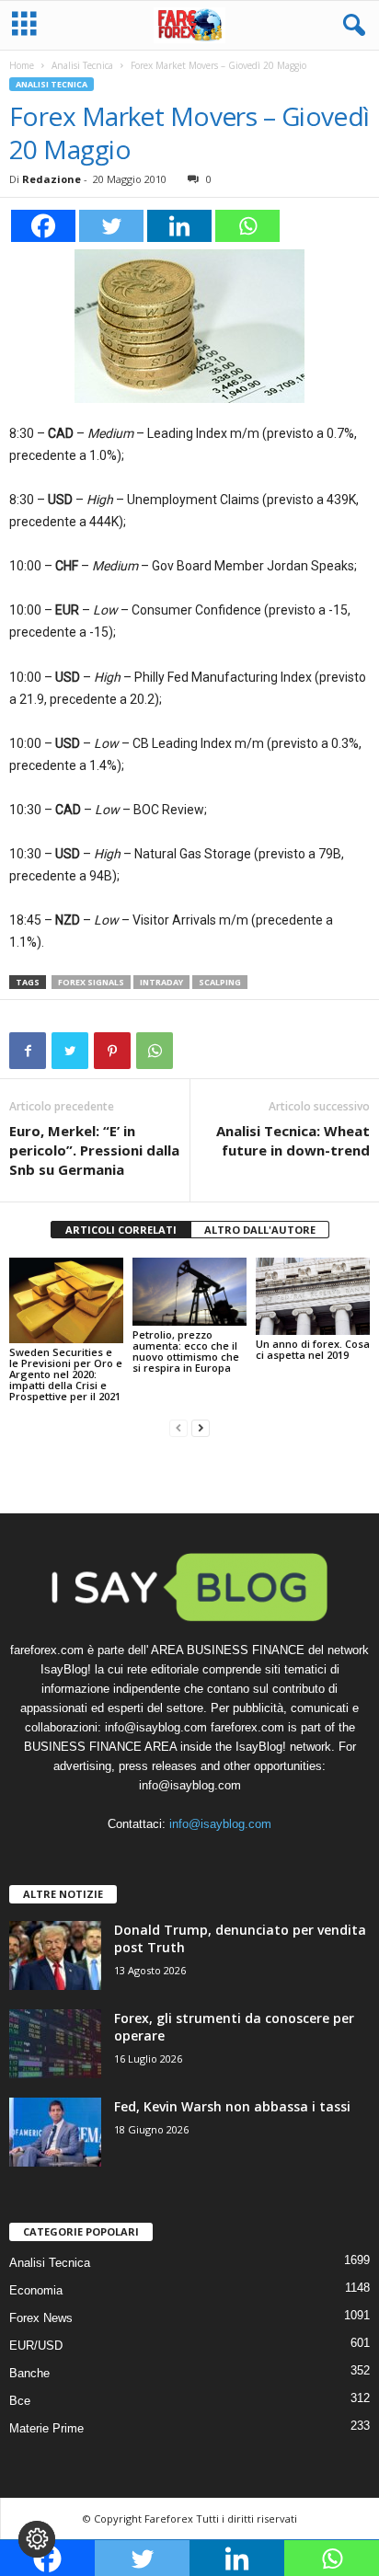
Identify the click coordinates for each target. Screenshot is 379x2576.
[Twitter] (111, 226)
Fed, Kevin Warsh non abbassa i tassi (232, 2106)
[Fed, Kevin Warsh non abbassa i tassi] (55, 2132)
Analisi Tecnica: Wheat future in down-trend (293, 1140)
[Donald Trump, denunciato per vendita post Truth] (55, 1955)
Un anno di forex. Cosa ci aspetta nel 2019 (313, 1349)
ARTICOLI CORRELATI (121, 1230)
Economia (36, 2290)
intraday (161, 982)
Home (22, 65)
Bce (20, 2401)
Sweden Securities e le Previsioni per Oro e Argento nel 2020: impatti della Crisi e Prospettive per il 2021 (66, 1374)
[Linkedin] (179, 226)
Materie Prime (46, 2428)
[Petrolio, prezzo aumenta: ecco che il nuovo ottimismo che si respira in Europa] (189, 1292)
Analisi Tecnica (82, 65)
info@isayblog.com (220, 1824)
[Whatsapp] (247, 226)
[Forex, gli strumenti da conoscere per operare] (55, 2044)
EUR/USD (36, 2346)
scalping (220, 982)
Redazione (52, 179)
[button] (350, 26)
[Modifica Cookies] (37, 2539)
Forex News (41, 2318)
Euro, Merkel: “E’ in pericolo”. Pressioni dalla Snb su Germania (94, 1150)
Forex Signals (91, 982)
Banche (29, 2373)
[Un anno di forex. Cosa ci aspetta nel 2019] (313, 1296)
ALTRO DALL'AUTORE (260, 1230)
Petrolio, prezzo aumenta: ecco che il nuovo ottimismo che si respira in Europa (186, 1351)
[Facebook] (43, 226)
